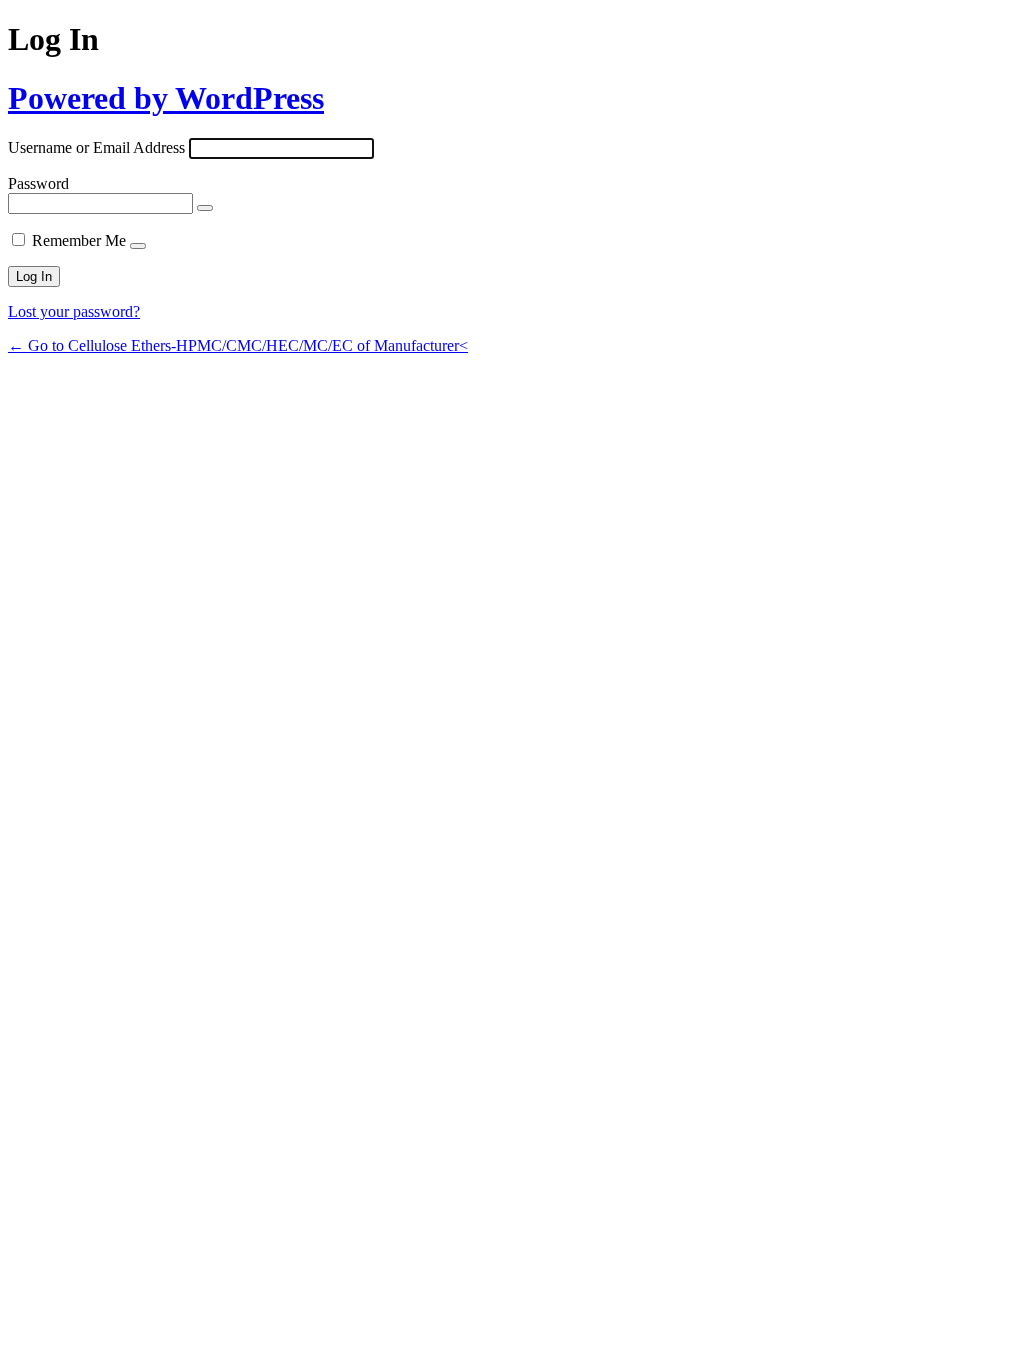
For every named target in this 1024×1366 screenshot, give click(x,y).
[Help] (138, 246)
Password (38, 183)
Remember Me (79, 240)
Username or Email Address (96, 147)
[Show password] (205, 208)
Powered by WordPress (166, 98)
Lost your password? (74, 311)
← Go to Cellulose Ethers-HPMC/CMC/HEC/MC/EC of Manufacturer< (238, 345)
